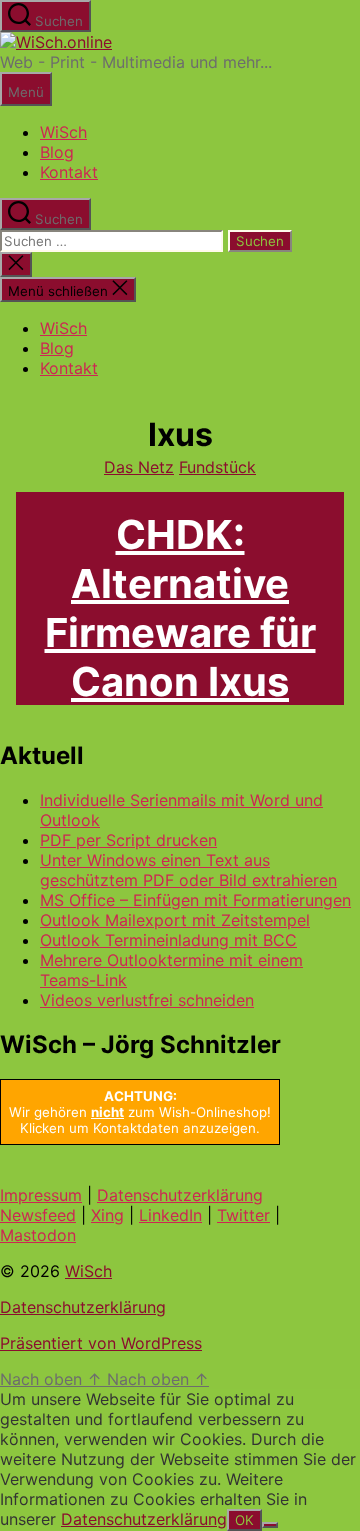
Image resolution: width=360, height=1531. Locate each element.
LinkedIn (170, 1215)
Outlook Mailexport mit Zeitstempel (175, 920)
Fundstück (217, 467)
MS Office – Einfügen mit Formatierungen (195, 900)
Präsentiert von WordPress (101, 1343)
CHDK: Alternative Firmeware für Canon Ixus (180, 608)
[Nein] (270, 1525)
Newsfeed (38, 1215)
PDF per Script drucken (128, 840)
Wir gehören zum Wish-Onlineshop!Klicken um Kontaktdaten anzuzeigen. (140, 1112)
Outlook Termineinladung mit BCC (168, 940)
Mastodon (38, 1235)
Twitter (243, 1215)
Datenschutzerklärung (180, 1195)
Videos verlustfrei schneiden (147, 1000)
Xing (107, 1215)
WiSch (63, 132)
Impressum (41, 1195)
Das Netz (139, 467)
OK (244, 1520)
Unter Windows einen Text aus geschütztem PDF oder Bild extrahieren (188, 870)
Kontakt (69, 172)
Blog (57, 152)
